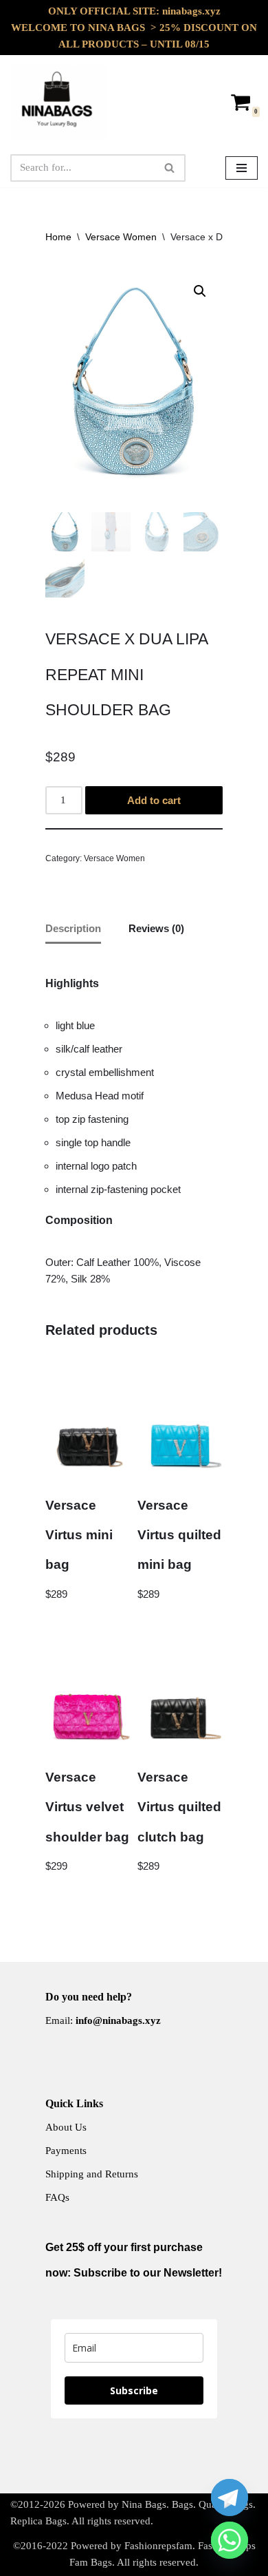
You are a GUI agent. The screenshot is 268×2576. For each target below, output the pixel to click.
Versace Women (121, 237)
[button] (200, 291)
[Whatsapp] (230, 2540)
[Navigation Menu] (242, 168)
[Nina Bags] (58, 102)
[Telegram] (230, 2498)
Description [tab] (73, 928)
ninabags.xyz (191, 11)
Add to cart (154, 800)
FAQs (57, 2197)
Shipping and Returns (92, 2174)
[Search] (170, 168)
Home (58, 237)
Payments (66, 2151)
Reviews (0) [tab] (156, 928)
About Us (66, 2127)
